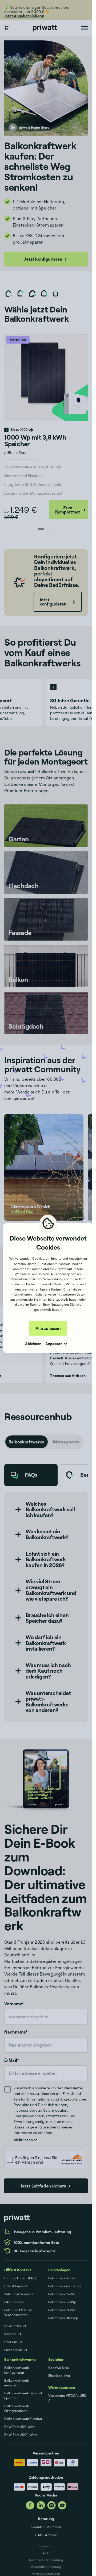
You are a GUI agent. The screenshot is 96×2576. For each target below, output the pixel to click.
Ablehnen (33, 1343)
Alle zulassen (48, 1328)
